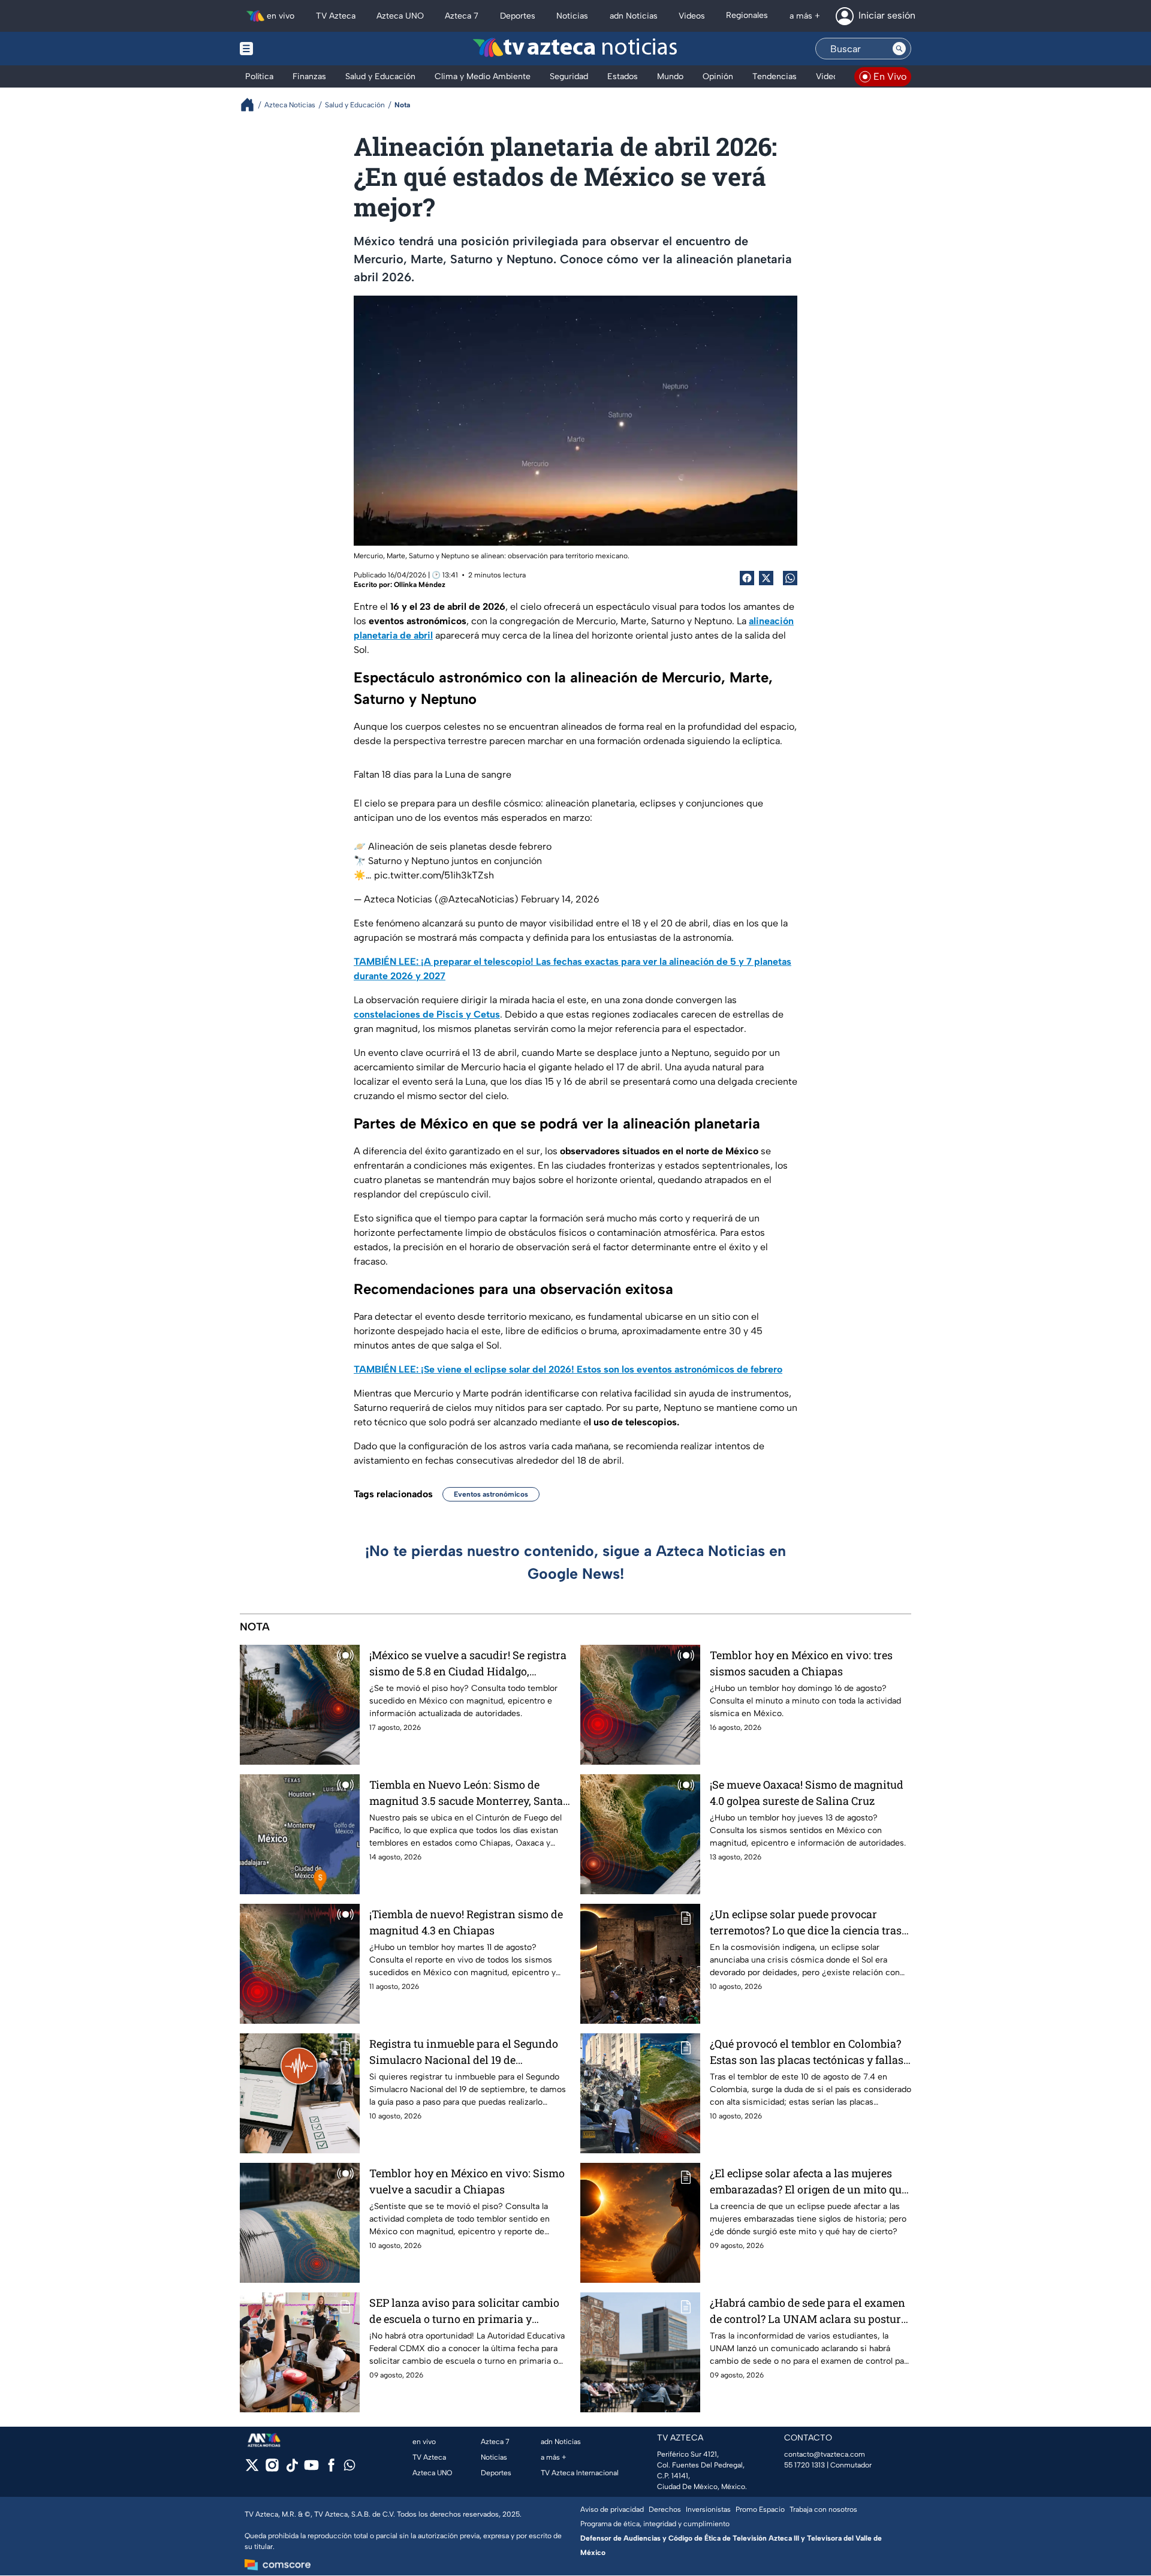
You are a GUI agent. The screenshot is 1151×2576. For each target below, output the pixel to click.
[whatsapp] (349, 2468)
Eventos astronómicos (491, 1494)
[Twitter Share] (766, 578)
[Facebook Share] (747, 578)
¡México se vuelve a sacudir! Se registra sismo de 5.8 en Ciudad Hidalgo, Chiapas (468, 1664)
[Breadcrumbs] (252, 105)
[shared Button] (790, 578)
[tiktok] (292, 2469)
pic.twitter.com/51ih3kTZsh (434, 875)
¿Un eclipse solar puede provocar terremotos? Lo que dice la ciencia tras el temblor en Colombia (806, 1923)
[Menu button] (288, 49)
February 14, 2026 (560, 899)
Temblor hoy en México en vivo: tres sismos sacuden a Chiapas (801, 1663)
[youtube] (311, 2469)
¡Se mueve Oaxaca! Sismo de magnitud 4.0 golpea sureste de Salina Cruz (807, 1793)
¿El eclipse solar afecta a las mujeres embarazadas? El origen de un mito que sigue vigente (808, 2182)
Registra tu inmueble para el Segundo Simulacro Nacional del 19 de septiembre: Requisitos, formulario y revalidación (464, 2052)
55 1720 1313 (805, 2465)
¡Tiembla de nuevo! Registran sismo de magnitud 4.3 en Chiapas (466, 1922)
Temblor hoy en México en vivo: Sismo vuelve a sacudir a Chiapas (467, 2181)
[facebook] (331, 2469)
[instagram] (272, 2469)
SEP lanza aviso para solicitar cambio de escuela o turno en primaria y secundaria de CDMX (464, 2311)
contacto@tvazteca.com (825, 2454)
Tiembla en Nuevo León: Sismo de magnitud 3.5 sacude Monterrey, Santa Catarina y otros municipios (466, 1793)
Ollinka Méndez (420, 585)
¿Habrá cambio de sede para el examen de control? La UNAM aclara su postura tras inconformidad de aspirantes (808, 2311)
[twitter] (252, 2469)
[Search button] (899, 49)
